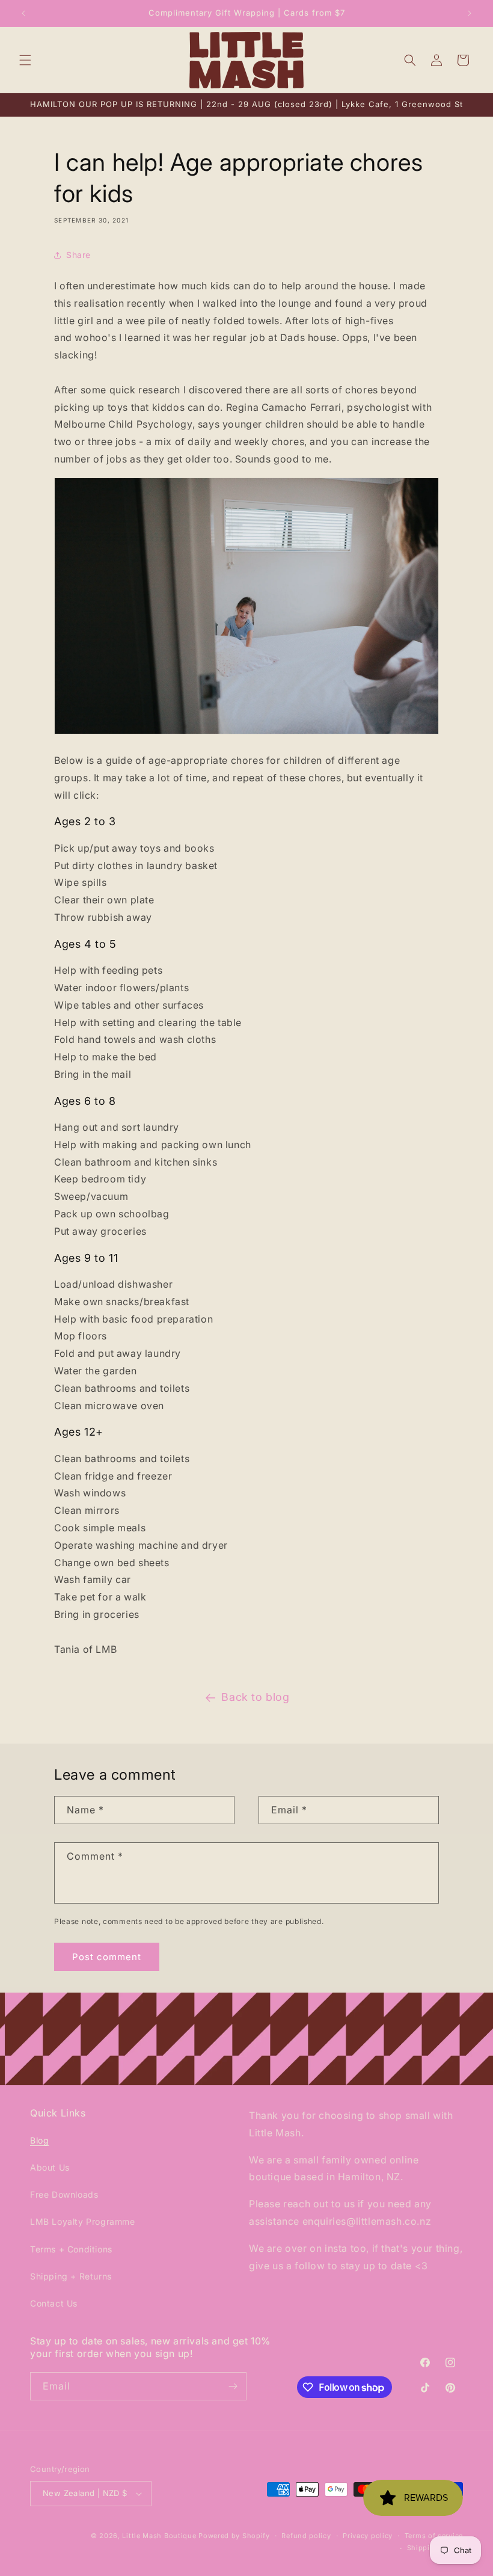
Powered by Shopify (234, 2536)
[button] (25, 60)
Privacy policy (368, 2536)
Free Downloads (64, 2194)
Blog (39, 2140)
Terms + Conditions (71, 2249)
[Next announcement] (470, 13)
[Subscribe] (233, 2386)
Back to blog (255, 1697)
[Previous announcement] (23, 13)
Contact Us (54, 2303)
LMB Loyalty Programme (83, 2221)
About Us (50, 2167)
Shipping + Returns (71, 2276)
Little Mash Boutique (159, 2536)
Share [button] (78, 255)
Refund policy (306, 2536)
